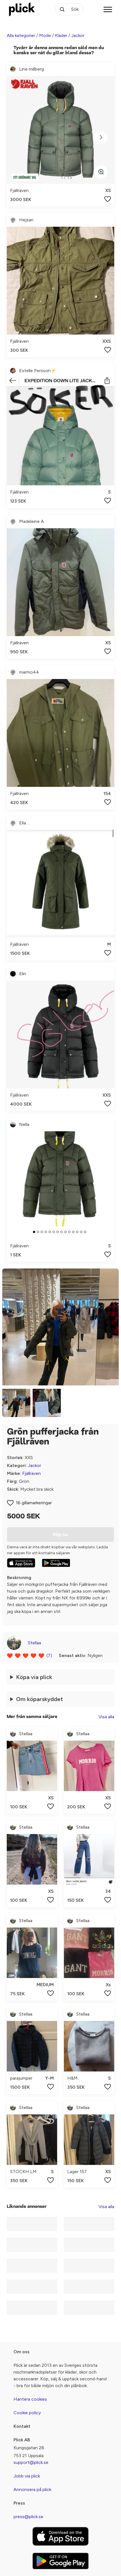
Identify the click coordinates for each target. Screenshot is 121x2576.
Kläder (61, 35)
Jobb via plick (27, 2476)
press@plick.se (28, 2517)
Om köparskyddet (40, 1699)
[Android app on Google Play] (56, 1563)
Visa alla (106, 1717)
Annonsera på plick (32, 2489)
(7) (49, 1655)
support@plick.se (31, 2462)
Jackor (78, 35)
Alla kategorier (21, 35)
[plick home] (22, 9)
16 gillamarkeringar (34, 1503)
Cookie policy (27, 2413)
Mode (45, 35)
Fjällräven (32, 1473)
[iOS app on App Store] (21, 1563)
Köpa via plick (34, 1677)
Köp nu (60, 1534)
